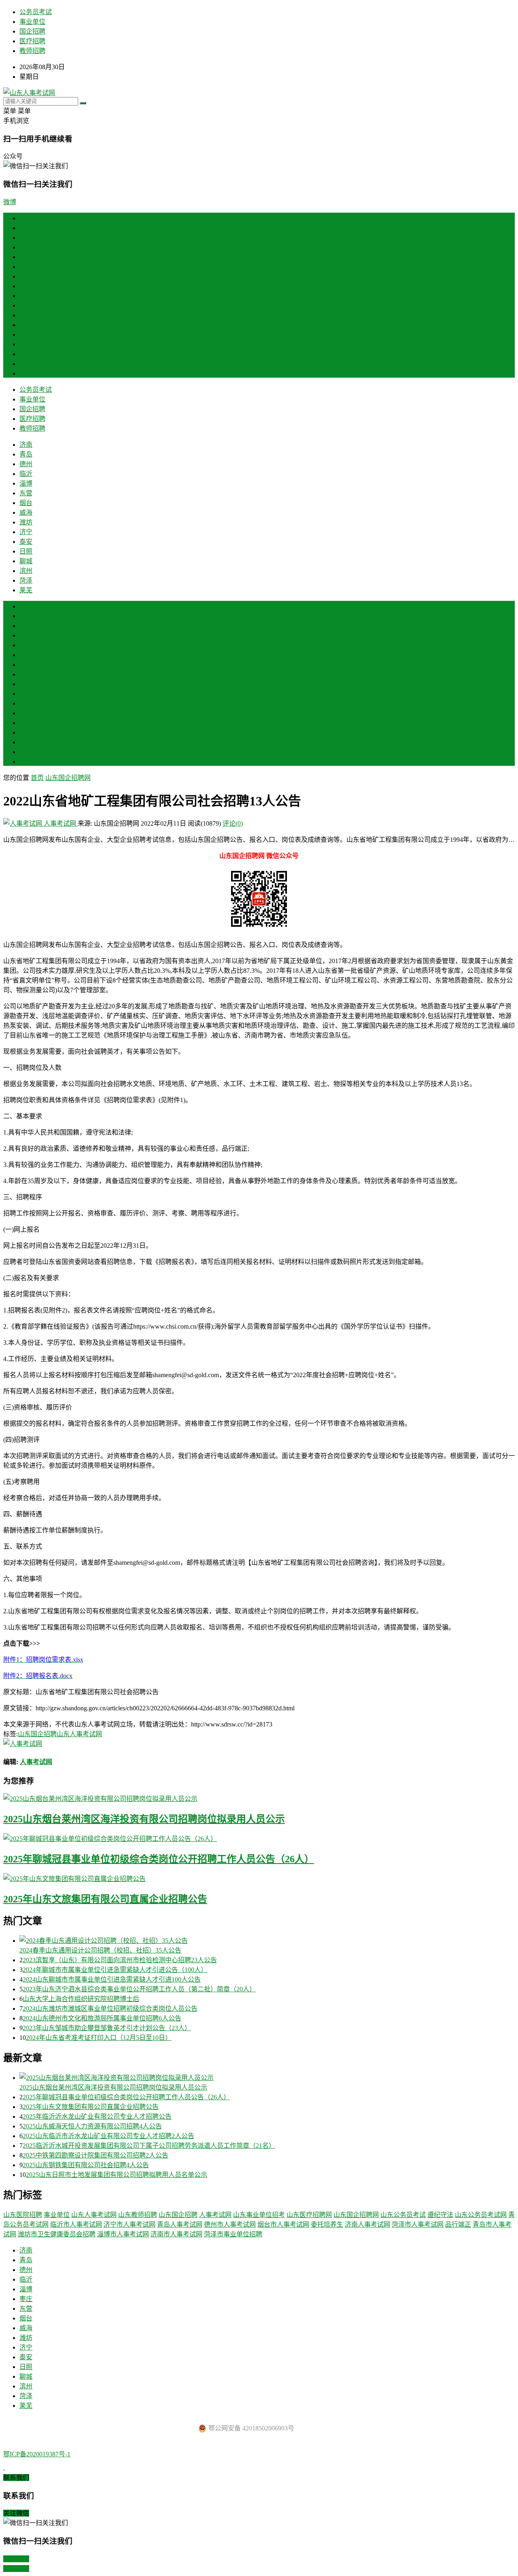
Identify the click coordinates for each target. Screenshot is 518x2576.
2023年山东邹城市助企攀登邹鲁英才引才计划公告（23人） (107, 2028)
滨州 (26, 354)
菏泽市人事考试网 (418, 2224)
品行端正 (458, 2224)
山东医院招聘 (23, 2215)
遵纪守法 (440, 2215)
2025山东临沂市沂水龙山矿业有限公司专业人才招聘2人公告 (108, 2136)
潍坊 (26, 305)
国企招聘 (32, 31)
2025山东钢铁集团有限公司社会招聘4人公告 (86, 2165)
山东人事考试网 (79, 1734)
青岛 (26, 238)
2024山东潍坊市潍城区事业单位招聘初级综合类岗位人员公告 (110, 2009)
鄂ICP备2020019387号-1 (37, 2454)
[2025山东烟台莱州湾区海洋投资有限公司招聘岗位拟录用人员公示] (259, 1798)
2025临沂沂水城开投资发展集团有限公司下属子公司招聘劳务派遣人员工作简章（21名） (149, 2146)
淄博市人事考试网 (123, 2234)
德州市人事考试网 (230, 2224)
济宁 (26, 315)
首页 (26, 218)
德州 (26, 247)
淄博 (26, 267)
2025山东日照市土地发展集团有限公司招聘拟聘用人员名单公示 (117, 2175)
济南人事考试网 (367, 2224)
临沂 (26, 257)
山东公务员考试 (403, 2215)
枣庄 (26, 655)
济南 (26, 228)
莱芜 (26, 373)
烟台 (26, 286)
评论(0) (233, 823)
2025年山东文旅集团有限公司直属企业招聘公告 (105, 1899)
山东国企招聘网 (68, 778)
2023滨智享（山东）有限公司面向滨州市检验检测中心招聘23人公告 (120, 1960)
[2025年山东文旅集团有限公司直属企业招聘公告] (259, 1878)
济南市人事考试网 (176, 2234)
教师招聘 (32, 51)
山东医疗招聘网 (309, 2215)
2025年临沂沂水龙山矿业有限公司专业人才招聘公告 (97, 2116)
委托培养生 (327, 2224)
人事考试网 (60, 823)
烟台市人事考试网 (283, 2224)
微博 (10, 202)
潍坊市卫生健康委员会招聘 (57, 2234)
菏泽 (26, 364)
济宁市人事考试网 (129, 2224)
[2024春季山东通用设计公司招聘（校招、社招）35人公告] (267, 1940)
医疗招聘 (32, 41)
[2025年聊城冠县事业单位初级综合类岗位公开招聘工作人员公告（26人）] (259, 1838)
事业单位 (32, 22)
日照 (26, 335)
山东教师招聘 (138, 2215)
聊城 (26, 344)
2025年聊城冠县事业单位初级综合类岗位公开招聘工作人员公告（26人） (159, 1859)
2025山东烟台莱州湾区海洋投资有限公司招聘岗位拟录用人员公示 (144, 1819)
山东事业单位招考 (259, 2215)
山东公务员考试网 (481, 2215)
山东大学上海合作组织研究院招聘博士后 (81, 1999)
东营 (26, 276)
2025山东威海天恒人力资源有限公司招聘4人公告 (92, 2126)
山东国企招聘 (37, 1734)
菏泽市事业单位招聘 (233, 2234)
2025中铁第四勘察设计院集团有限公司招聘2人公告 (96, 2155)
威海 (26, 296)
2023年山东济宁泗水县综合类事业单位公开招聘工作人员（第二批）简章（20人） (139, 1989)
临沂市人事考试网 (76, 2224)
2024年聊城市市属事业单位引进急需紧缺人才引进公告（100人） (115, 1970)
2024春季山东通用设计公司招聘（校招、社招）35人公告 (100, 1950)
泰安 (26, 325)
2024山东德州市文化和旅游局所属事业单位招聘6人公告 (102, 2018)
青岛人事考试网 (180, 2224)
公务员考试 (36, 12)
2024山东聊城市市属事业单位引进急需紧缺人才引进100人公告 (112, 1979)
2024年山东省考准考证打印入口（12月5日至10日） (99, 2038)
